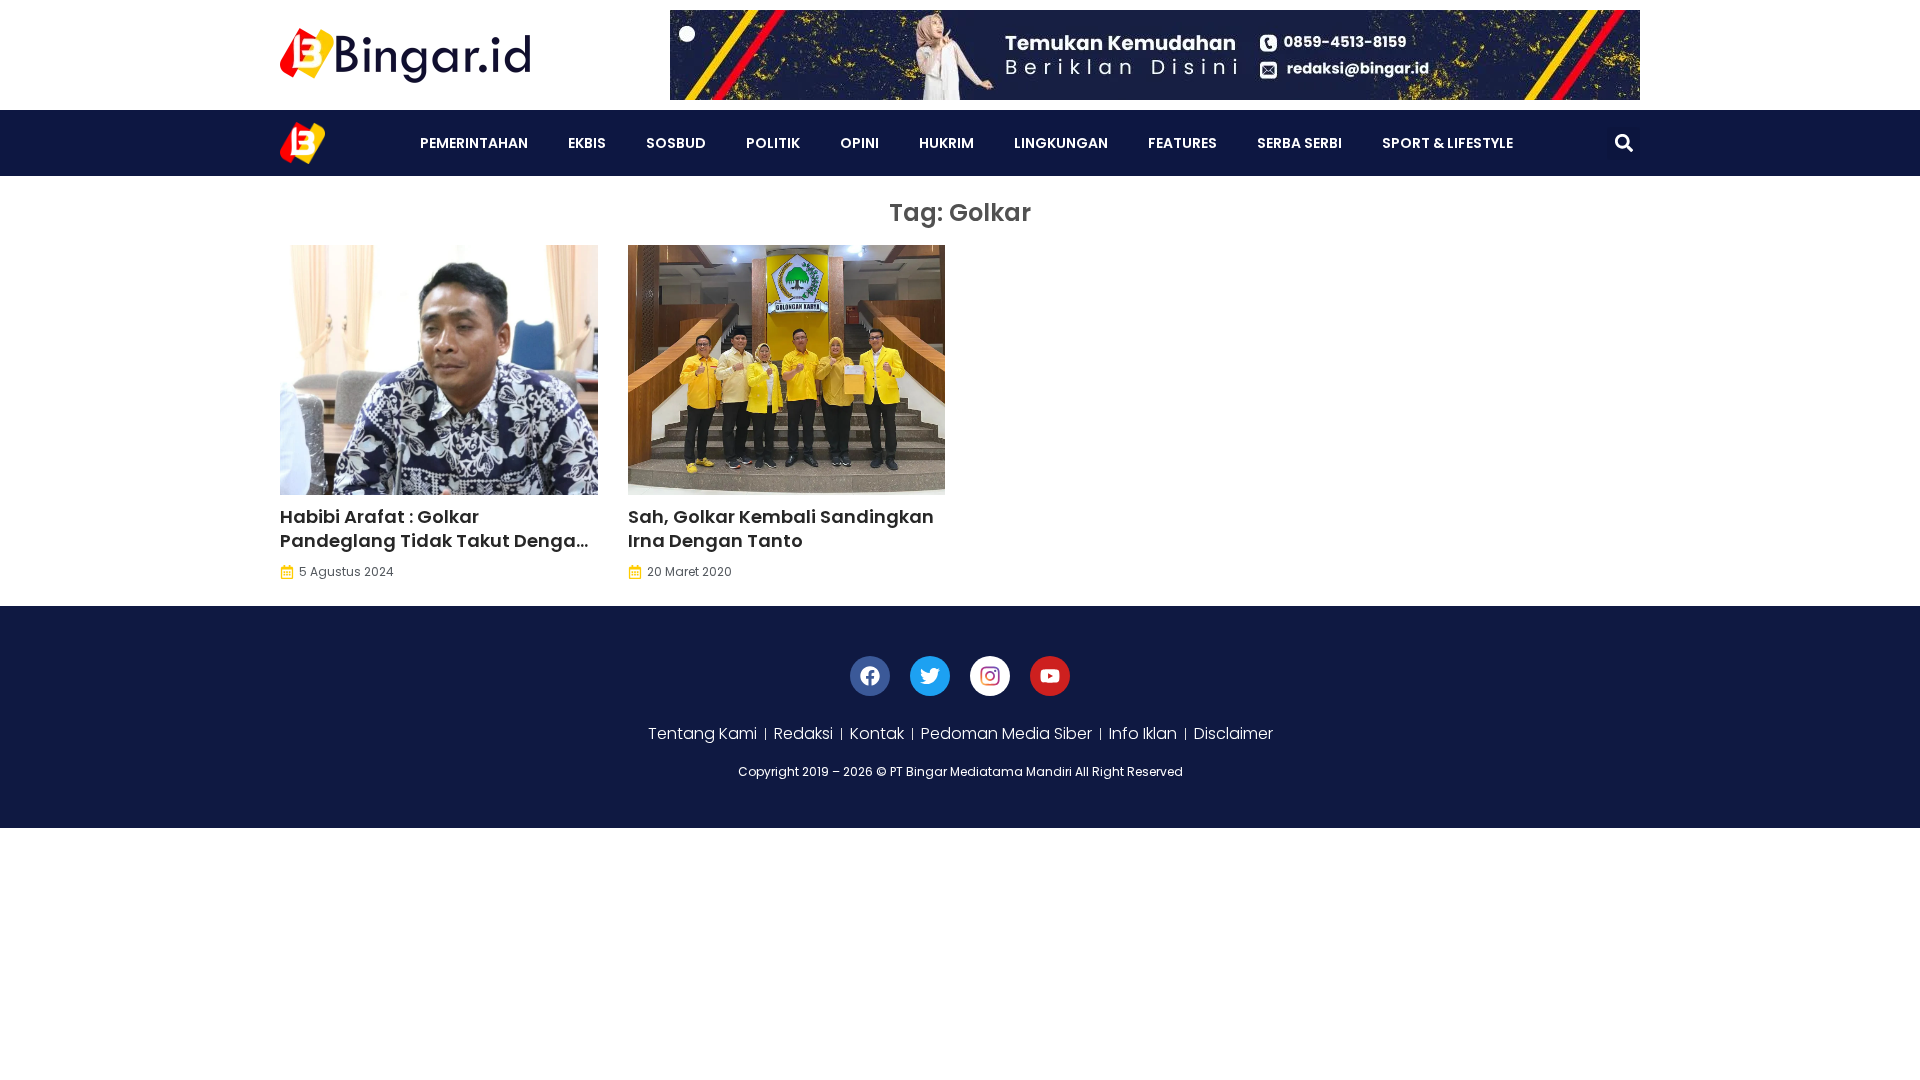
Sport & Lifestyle (1447, 143)
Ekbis (587, 143)
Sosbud (676, 143)
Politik (773, 143)
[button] (1623, 143)
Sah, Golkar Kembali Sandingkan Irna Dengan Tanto (781, 528)
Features (1182, 143)
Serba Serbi (1299, 143)
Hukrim (946, 143)
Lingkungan (1061, 143)
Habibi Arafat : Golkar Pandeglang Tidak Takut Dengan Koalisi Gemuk (434, 540)
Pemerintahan (474, 143)
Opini (859, 143)
